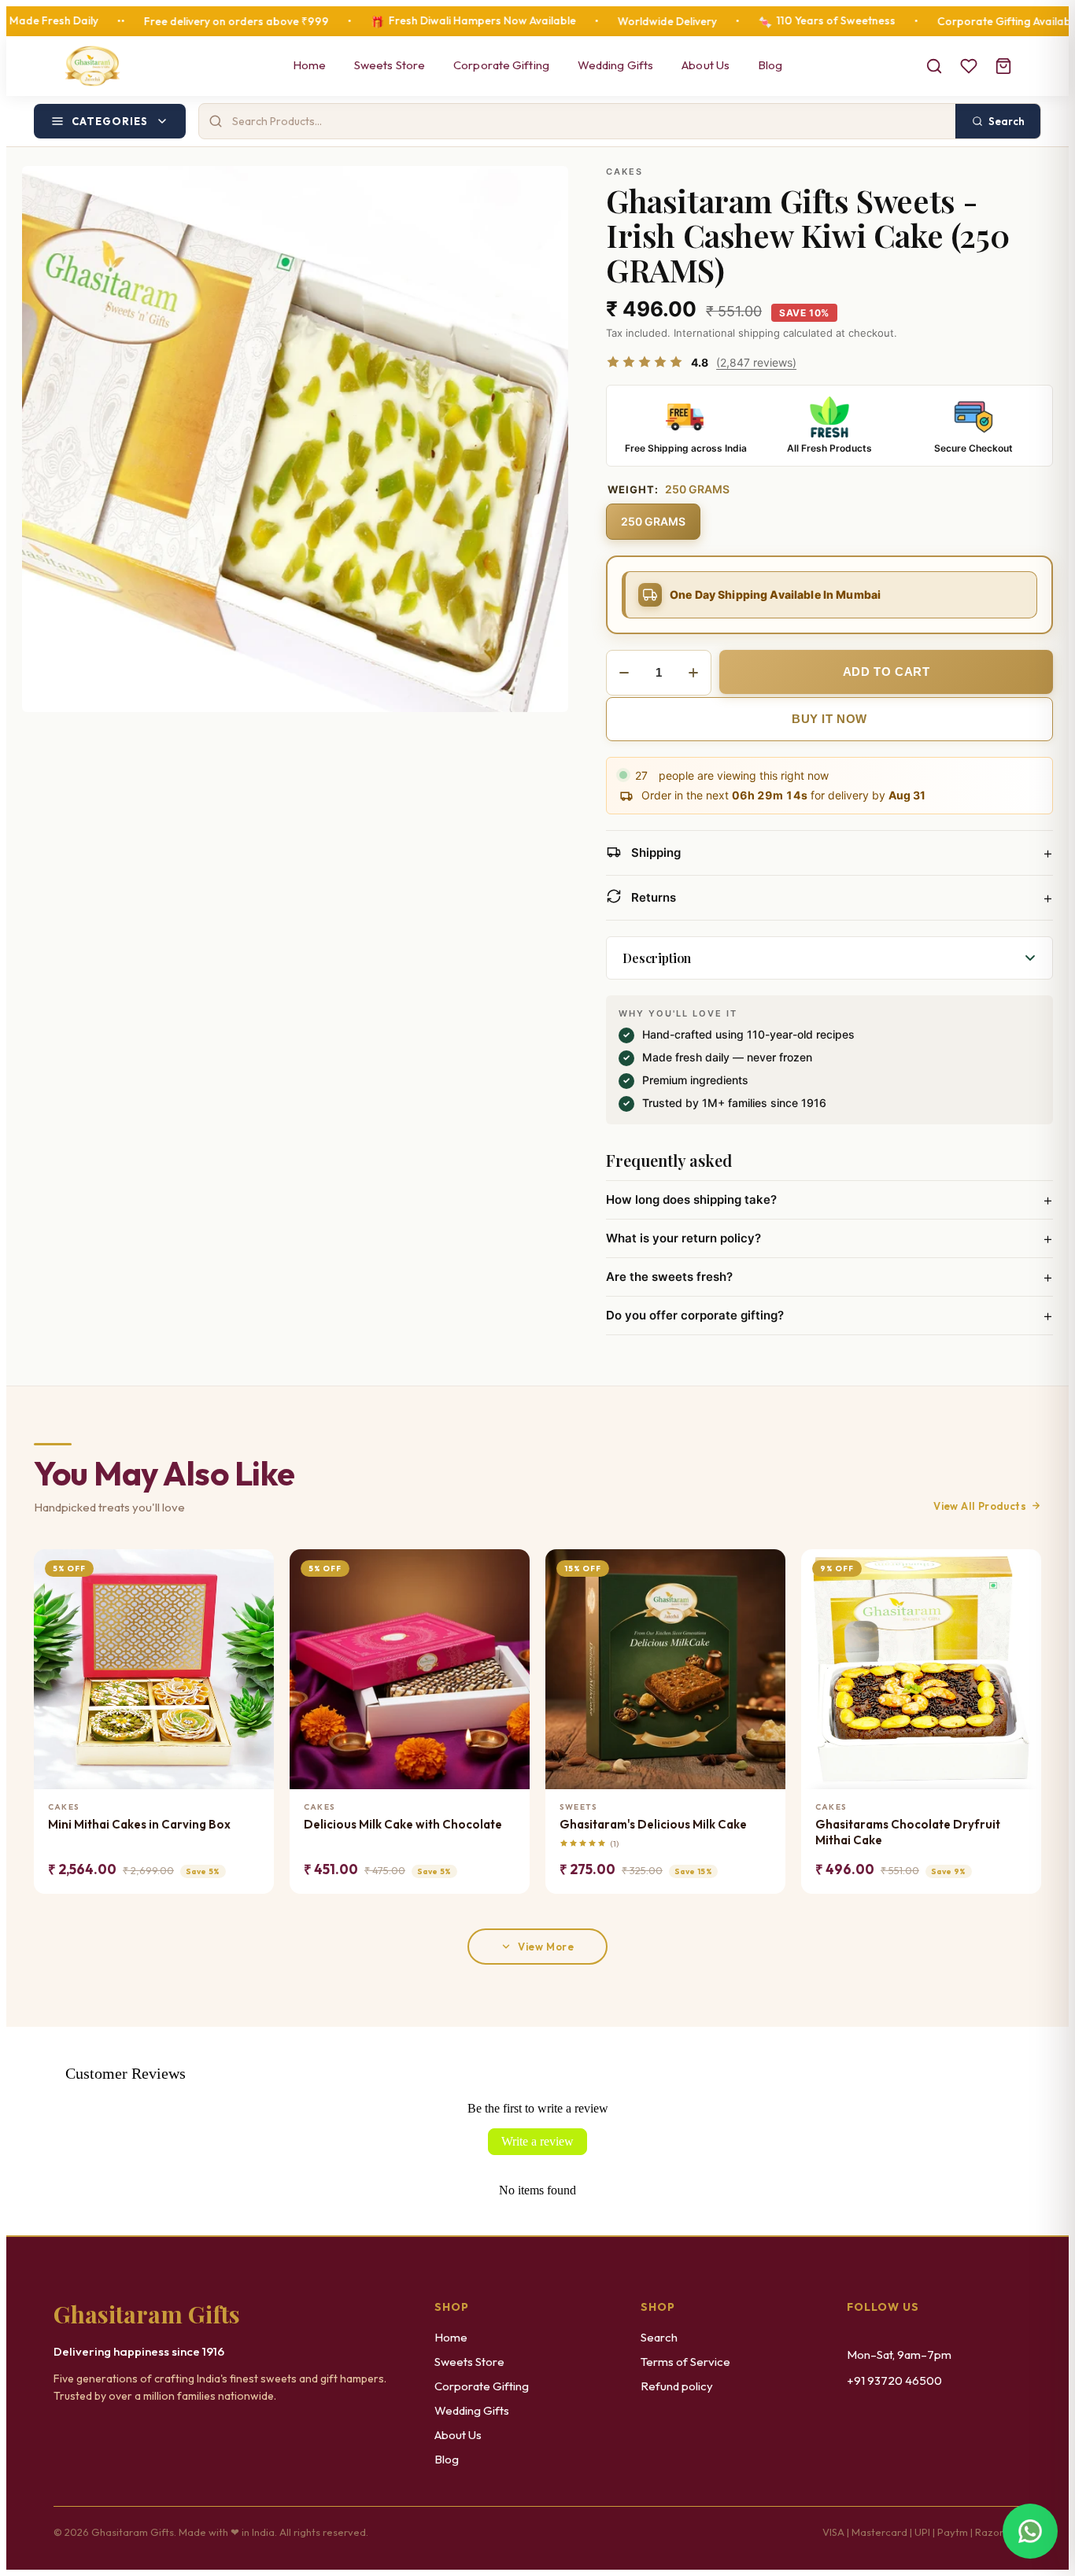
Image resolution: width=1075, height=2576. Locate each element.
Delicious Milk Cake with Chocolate (403, 1824)
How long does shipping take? (829, 1200)
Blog (770, 65)
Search (659, 2337)
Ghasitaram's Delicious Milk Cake (653, 1824)
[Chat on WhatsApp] (1030, 2531)
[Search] (934, 66)
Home (309, 65)
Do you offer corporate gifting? (829, 1316)
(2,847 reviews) (756, 362)
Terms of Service (685, 2362)
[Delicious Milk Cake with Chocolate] (410, 1669)
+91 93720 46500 (894, 2380)
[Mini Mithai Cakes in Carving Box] (154, 1669)
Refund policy (677, 2386)
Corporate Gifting (501, 65)
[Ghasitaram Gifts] (92, 66)
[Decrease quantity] (624, 673)
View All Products (980, 1506)
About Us (706, 65)
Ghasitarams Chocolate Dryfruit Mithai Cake (908, 1832)
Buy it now (829, 719)
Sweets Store (390, 65)
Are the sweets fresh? (829, 1277)
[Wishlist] (969, 66)
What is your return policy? (829, 1238)
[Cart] (1003, 66)
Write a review (537, 2141)
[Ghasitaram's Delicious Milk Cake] (665, 1669)
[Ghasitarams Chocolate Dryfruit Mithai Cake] (921, 1669)
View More (546, 1947)
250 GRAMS (653, 521)
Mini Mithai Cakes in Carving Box (139, 1824)
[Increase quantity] (693, 673)
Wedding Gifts (615, 65)
